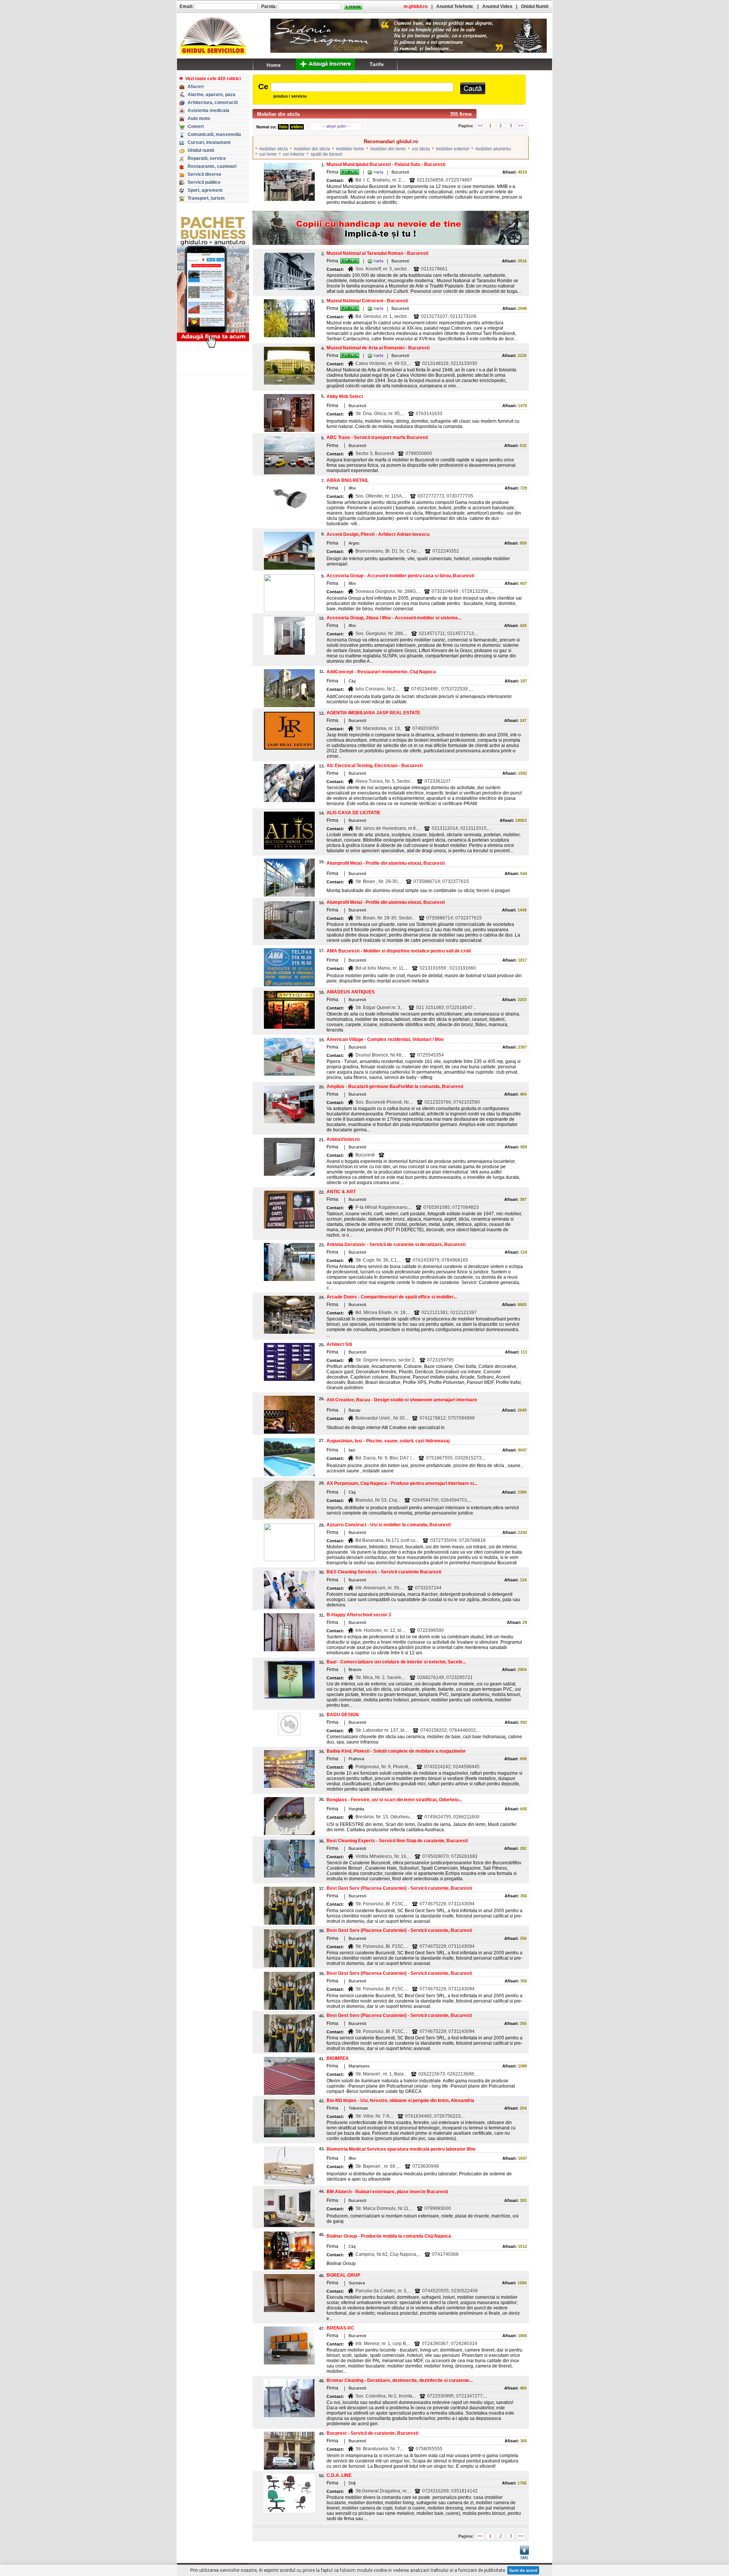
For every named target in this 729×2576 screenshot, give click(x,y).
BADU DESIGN (343, 1715)
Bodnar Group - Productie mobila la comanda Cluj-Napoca (389, 2236)
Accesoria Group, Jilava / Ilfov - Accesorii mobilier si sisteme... (394, 618)
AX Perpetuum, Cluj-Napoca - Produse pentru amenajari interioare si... (402, 1483)
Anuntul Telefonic (455, 6)
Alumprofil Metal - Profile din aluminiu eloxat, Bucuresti (386, 863)
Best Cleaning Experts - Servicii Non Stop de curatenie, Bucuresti (397, 1841)
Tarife (377, 64)
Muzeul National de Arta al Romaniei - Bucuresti (378, 348)
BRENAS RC (340, 2328)
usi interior (294, 154)
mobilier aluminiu (493, 149)
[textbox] (362, 87)
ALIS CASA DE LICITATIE (353, 813)
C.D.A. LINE (339, 2475)
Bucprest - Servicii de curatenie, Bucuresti (372, 2433)
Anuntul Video (497, 6)
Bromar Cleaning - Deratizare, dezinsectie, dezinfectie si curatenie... (400, 2380)
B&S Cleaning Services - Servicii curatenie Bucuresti (384, 1572)
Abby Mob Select (345, 396)
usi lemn (268, 154)
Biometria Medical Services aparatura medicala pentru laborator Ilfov (401, 2149)
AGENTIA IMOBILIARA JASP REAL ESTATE (373, 713)
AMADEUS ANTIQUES (351, 992)
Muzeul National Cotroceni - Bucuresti (367, 301)
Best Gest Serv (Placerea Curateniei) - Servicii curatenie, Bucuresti (399, 1888)
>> (521, 126)
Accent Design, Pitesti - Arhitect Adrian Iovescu (378, 534)
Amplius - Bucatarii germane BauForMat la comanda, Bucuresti (395, 1087)
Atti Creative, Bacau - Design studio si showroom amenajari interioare (402, 1400)
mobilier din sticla (312, 149)
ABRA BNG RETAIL (348, 480)
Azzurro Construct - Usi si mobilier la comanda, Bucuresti (389, 1525)
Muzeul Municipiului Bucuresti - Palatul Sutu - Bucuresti (386, 164)
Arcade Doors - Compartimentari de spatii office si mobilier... (392, 1297)
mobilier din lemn (388, 149)
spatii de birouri (327, 154)
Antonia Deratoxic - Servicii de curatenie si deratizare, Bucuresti (396, 1245)
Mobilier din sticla (278, 114)
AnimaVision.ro (343, 1139)
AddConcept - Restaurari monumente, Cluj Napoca (381, 672)
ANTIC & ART (341, 1192)
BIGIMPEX (338, 2058)
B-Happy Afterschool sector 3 (359, 1615)
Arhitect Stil (339, 1344)
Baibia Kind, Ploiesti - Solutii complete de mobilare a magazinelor (396, 1751)
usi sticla (421, 149)
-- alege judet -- (336, 126)
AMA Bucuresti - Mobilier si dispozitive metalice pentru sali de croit (399, 951)
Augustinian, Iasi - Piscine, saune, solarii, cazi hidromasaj (388, 1441)
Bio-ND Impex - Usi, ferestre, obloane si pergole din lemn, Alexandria (400, 2101)
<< (480, 126)
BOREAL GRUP (343, 2275)
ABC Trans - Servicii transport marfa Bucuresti (377, 437)
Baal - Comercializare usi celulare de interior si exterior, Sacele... (396, 1662)
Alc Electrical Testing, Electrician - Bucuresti (375, 766)
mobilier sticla (274, 149)
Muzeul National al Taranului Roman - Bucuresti (377, 253)
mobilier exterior (453, 149)
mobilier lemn (350, 149)
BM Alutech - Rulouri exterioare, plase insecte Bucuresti (387, 2192)
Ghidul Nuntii (535, 6)
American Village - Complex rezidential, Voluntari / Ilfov (385, 1039)
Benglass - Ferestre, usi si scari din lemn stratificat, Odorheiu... (394, 1800)
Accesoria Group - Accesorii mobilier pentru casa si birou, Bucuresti (400, 576)
